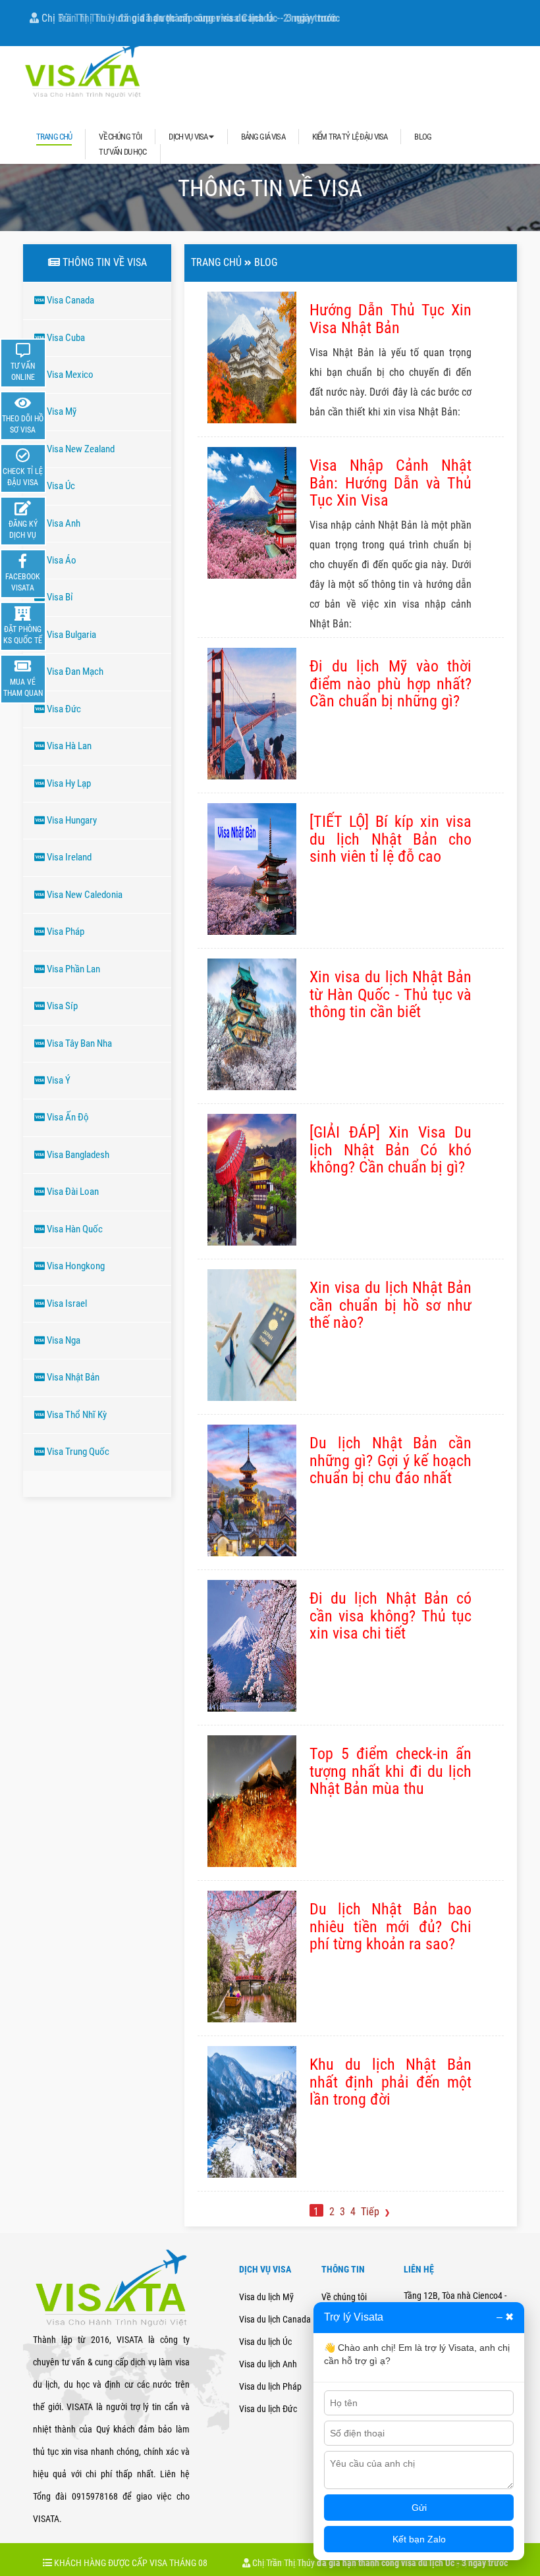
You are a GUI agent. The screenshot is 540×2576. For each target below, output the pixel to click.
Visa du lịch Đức (268, 2409)
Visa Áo (61, 560)
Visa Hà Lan (68, 746)
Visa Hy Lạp (68, 783)
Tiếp (371, 2212)
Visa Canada (69, 300)
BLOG (423, 137)
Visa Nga (63, 1340)
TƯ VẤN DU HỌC (122, 152)
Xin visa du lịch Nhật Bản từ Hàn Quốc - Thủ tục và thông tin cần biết (391, 994)
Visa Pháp (65, 932)
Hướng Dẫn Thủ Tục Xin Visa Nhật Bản (391, 319)
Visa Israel (66, 1303)
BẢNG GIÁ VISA (263, 137)
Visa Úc (60, 486)
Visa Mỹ (61, 411)
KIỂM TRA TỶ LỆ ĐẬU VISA (350, 137)
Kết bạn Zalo (419, 2539)
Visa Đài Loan (72, 1192)
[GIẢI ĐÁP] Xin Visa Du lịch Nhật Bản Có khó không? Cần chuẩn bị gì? (391, 1150)
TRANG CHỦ (54, 137)
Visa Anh (63, 523)
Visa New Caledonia (84, 895)
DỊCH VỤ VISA (189, 137)
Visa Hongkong (75, 1266)
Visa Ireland (68, 857)
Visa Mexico (69, 375)
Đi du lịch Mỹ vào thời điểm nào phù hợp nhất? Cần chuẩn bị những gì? (391, 684)
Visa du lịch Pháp (270, 2386)
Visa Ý (58, 1080)
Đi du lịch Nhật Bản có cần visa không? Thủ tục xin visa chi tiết (391, 1616)
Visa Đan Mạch (74, 671)
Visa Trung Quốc (77, 1452)
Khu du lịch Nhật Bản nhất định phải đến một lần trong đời (391, 2082)
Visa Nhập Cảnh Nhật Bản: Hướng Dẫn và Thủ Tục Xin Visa (391, 483)
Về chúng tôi (344, 2297)
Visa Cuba (65, 338)
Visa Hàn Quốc (74, 1229)
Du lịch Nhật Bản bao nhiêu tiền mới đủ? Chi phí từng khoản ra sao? (391, 1927)
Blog (266, 262)
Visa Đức (63, 709)
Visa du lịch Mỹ (266, 2297)
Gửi (419, 2508)
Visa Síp (61, 1006)
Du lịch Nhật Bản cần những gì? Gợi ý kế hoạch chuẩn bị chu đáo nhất (391, 1460)
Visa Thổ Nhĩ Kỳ (76, 1415)
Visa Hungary (71, 820)
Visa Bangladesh (77, 1155)
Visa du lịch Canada (275, 2319)
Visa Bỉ (59, 597)
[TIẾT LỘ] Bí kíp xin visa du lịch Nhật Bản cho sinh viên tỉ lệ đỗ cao (391, 839)
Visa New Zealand (80, 449)
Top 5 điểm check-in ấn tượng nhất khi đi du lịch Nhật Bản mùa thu (391, 1771)
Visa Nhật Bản (72, 1377)
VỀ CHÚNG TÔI (120, 137)
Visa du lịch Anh (268, 2364)
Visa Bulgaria (70, 635)
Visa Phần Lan (72, 969)
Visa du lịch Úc (265, 2342)
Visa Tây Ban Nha (78, 1043)
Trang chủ (216, 262)
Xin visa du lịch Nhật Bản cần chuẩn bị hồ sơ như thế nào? (391, 1305)
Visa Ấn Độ (67, 1117)
